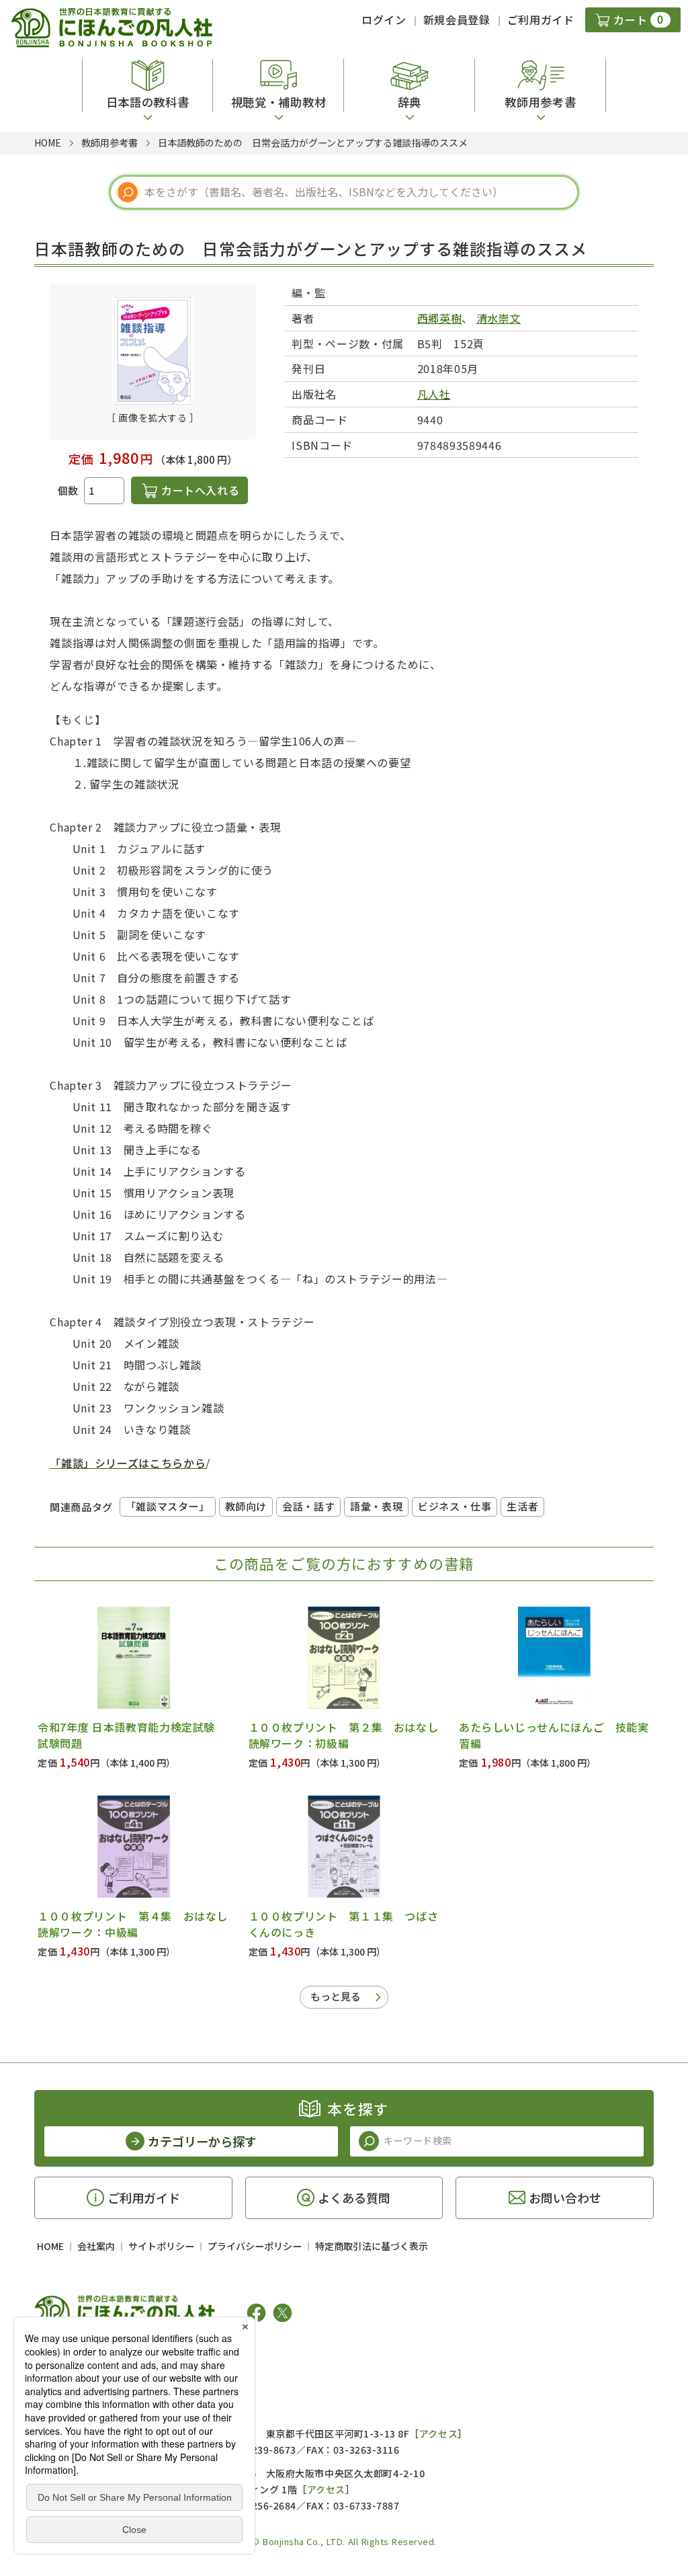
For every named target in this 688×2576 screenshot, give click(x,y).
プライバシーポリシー (255, 2246)
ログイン (384, 19)
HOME (50, 2246)
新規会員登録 (457, 19)
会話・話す (308, 1506)
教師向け (246, 1506)
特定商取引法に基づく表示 (372, 2246)
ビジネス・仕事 (455, 1506)
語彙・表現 (376, 1506)
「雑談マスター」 (168, 1506)
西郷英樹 (440, 318)
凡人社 (434, 394)
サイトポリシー (161, 2246)
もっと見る (336, 1996)
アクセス (438, 2433)
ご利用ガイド (541, 19)
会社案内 (96, 2246)
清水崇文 (499, 318)
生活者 (522, 1506)
